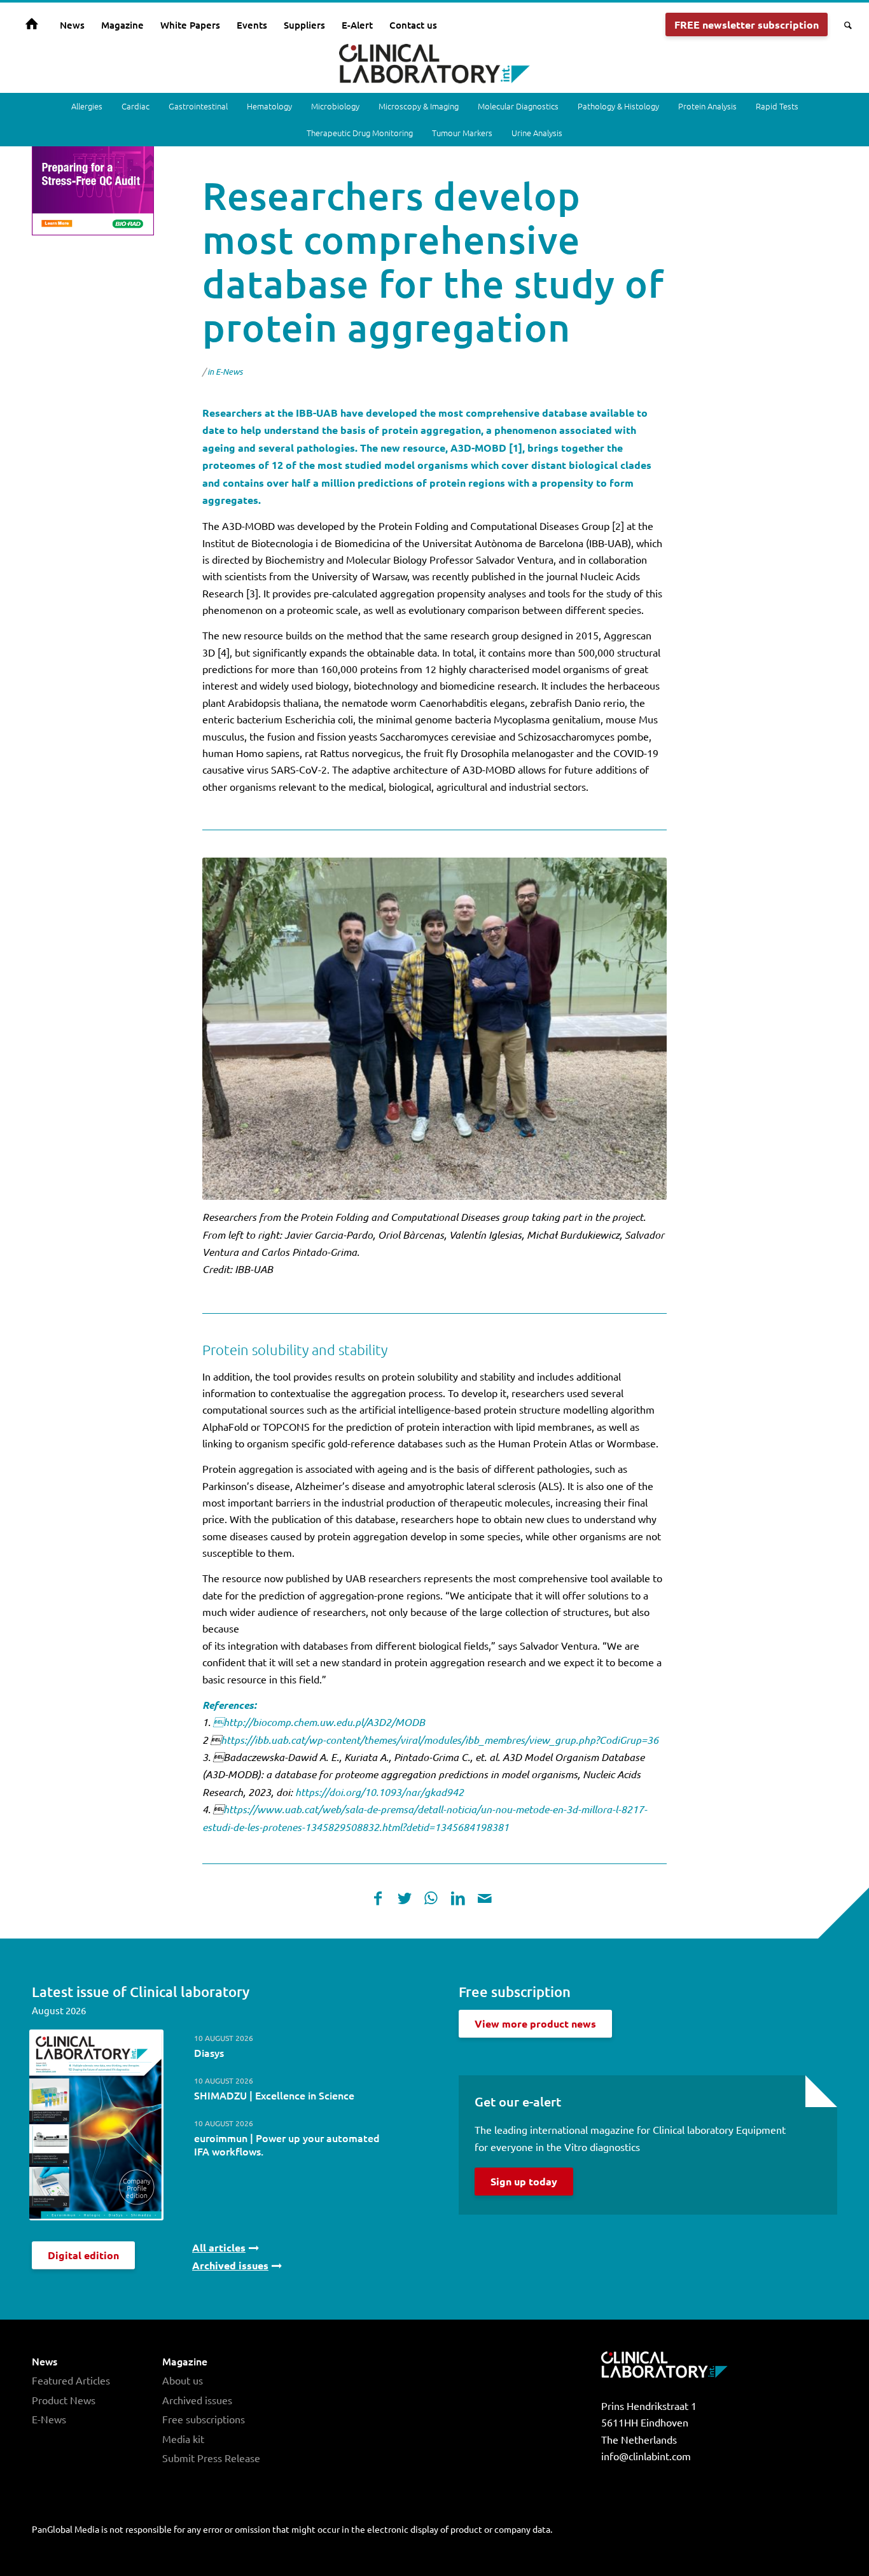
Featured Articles (71, 2380)
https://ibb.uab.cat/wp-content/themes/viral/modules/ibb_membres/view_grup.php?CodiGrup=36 (440, 1740)
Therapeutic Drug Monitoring (360, 133)
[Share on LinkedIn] (458, 1898)
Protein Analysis (707, 106)
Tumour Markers (462, 133)
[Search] (844, 25)
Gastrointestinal (198, 106)
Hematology (269, 106)
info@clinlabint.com (646, 2456)
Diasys (209, 2052)
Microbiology (335, 106)
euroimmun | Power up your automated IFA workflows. (287, 2144)
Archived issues (197, 2400)
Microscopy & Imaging (419, 106)
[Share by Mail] (485, 1898)
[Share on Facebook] (378, 1898)
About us (183, 2380)
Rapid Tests (777, 106)
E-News (229, 372)
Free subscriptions (204, 2419)
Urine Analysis (537, 133)
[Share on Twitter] (405, 1898)
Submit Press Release (211, 2458)
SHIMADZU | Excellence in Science (274, 2095)
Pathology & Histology (618, 106)
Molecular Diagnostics (518, 106)
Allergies (87, 106)
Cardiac (136, 106)
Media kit (183, 2439)
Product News (64, 2400)
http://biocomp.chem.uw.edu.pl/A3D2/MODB (319, 1722)
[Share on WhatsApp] (431, 1898)
